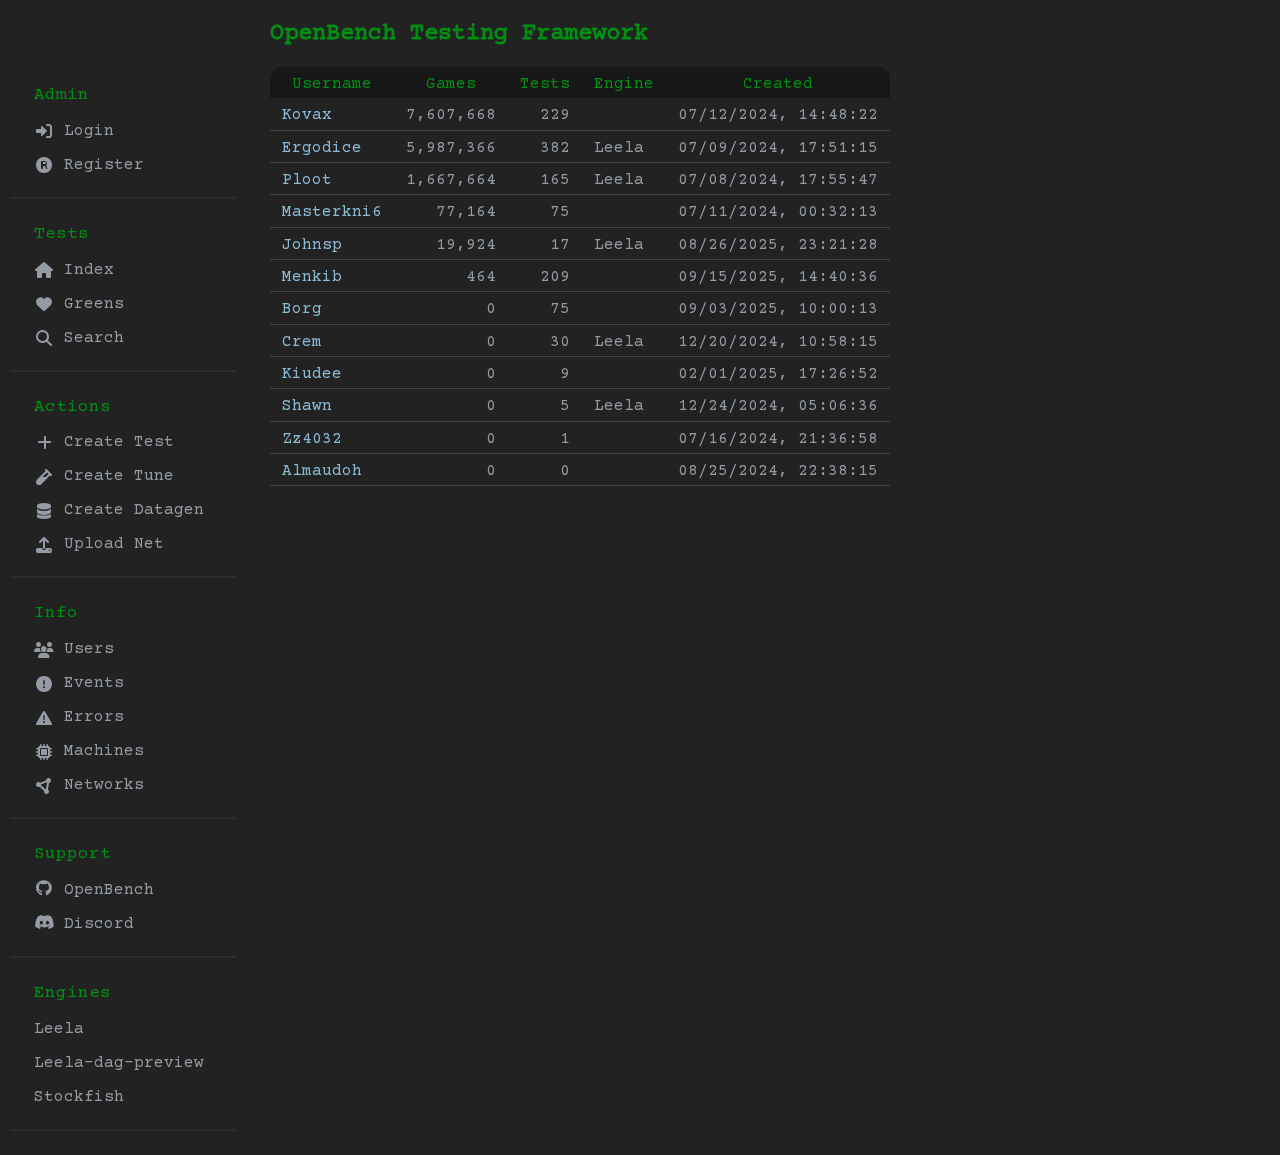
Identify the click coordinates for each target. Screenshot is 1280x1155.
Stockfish (79, 1097)
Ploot (307, 180)
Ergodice (322, 148)
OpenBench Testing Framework (459, 33)
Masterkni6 (332, 212)
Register (99, 165)
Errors (89, 717)
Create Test (114, 442)
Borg (302, 309)
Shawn (307, 406)
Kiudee (312, 374)
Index (84, 270)
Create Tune (114, 476)
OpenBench (104, 890)
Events (89, 683)
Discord (94, 924)
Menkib (312, 277)
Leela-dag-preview (119, 1063)
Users (84, 649)
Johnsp (312, 245)
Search (89, 338)
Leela (59, 1029)
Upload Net (109, 544)
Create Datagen (129, 510)
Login (84, 131)
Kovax (307, 115)
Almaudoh (322, 471)
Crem (302, 342)
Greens (89, 304)
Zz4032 (312, 439)
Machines (99, 751)
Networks (99, 785)
